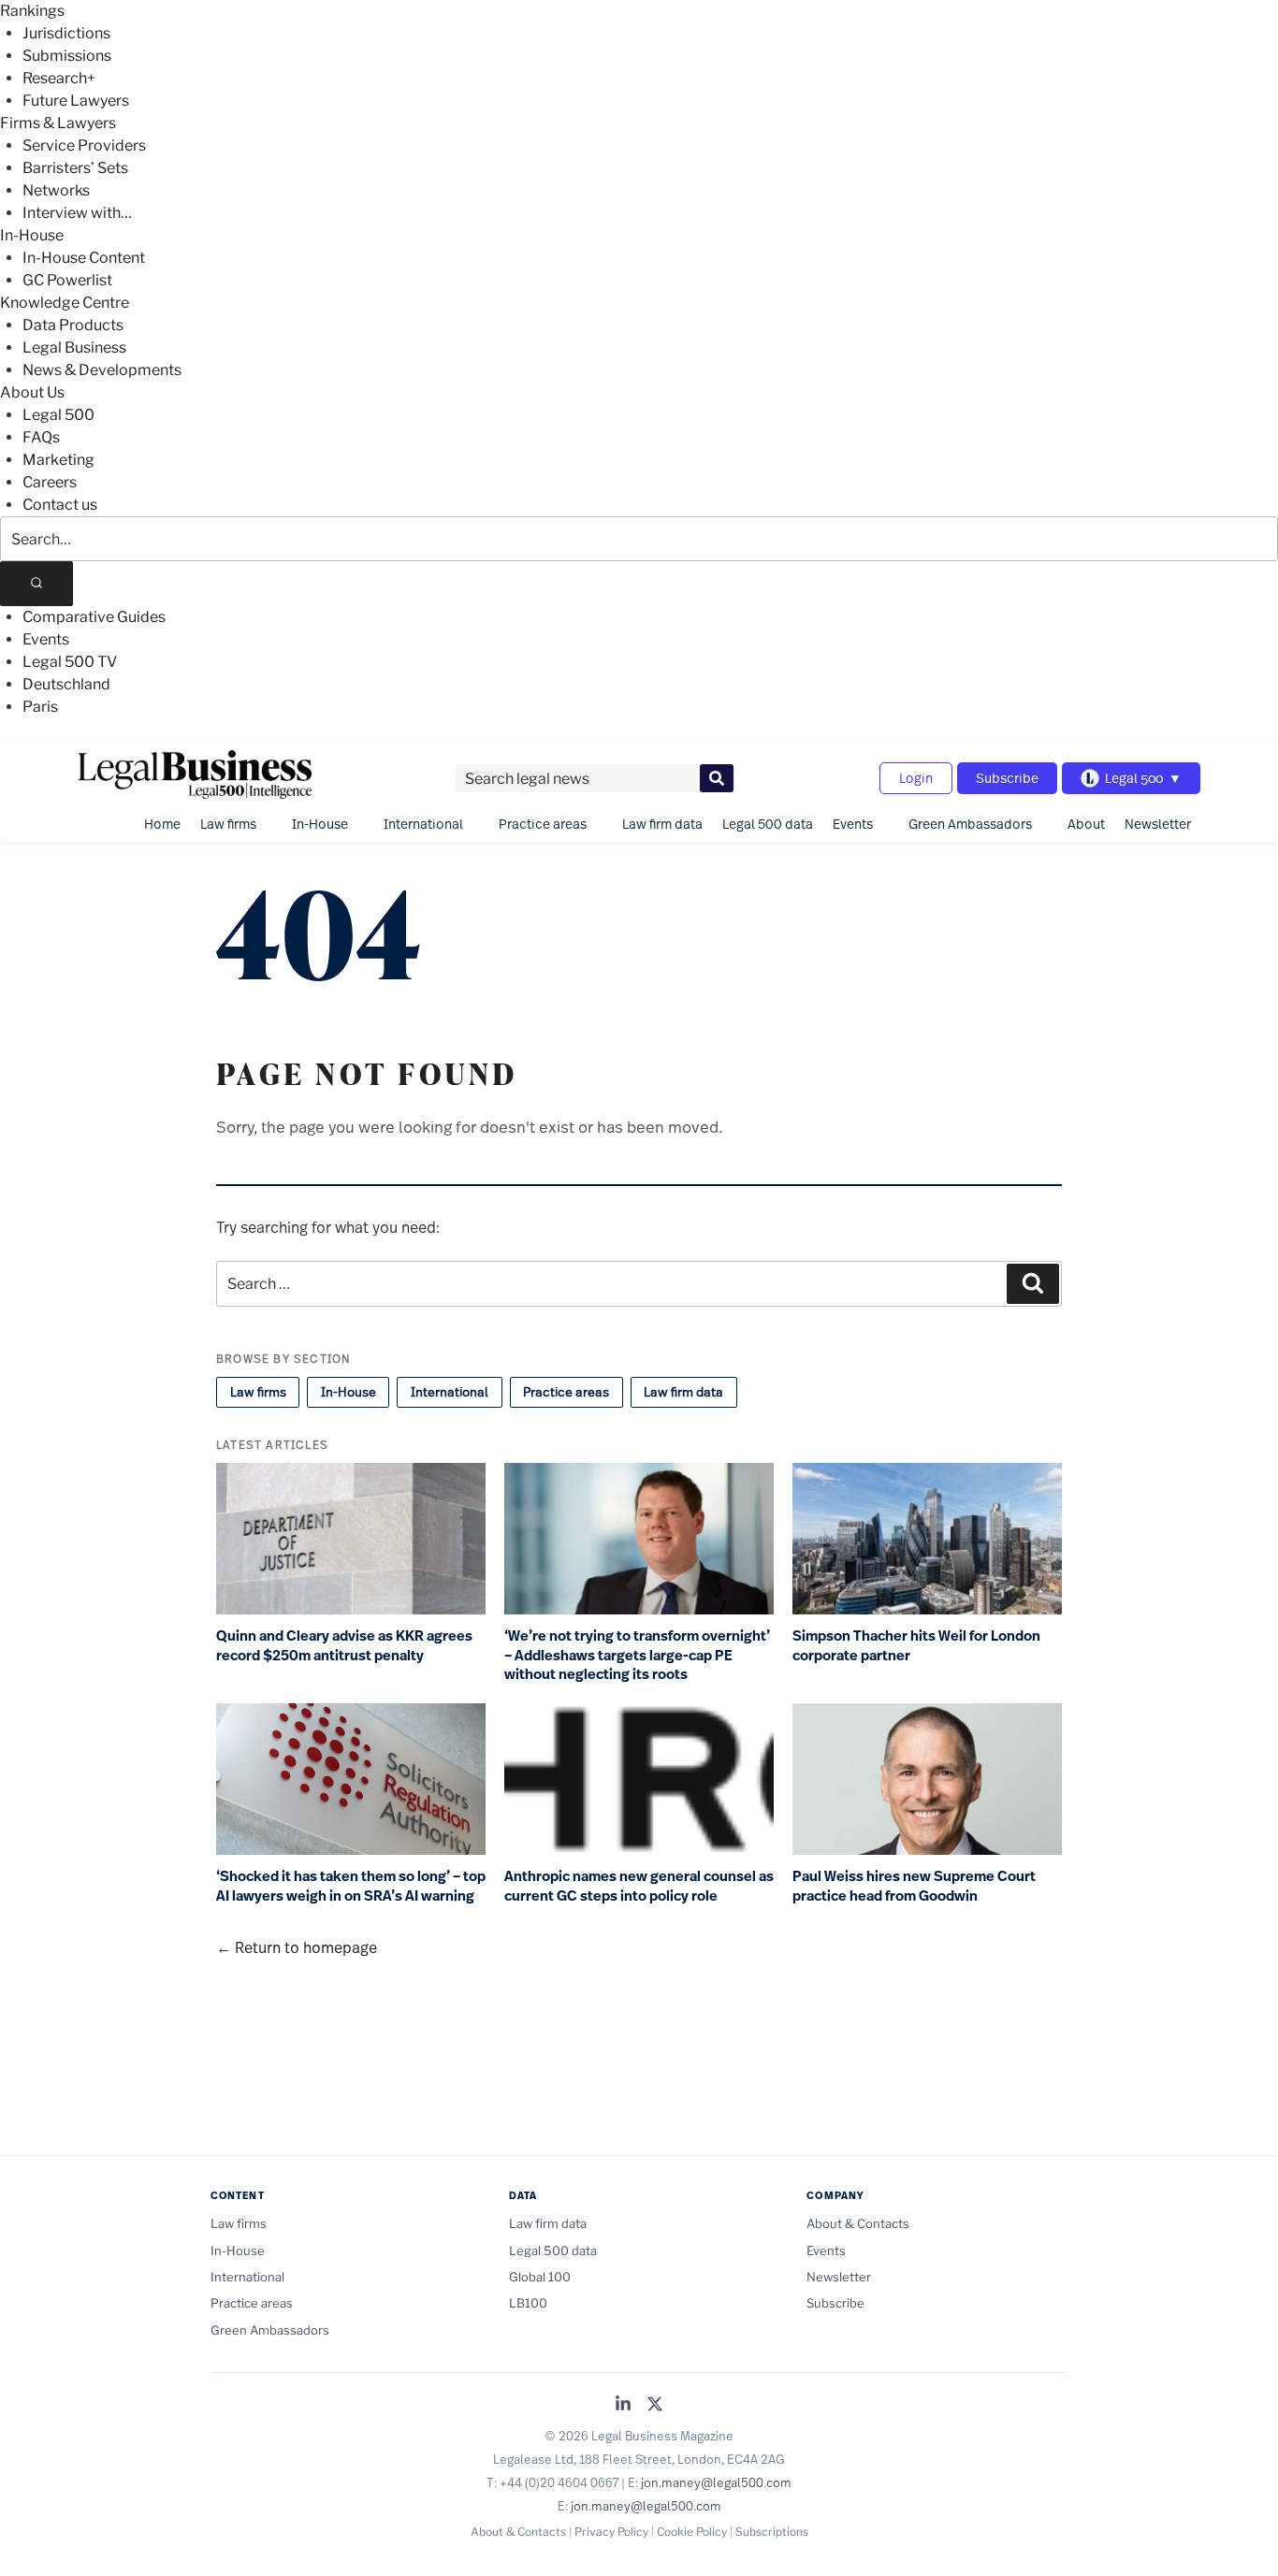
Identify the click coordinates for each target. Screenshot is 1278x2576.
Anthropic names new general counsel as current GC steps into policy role (639, 1886)
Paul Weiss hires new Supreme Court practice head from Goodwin (914, 1886)
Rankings (32, 11)
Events (46, 639)
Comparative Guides (94, 617)
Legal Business (74, 347)
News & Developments (102, 370)
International (423, 824)
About (1086, 824)
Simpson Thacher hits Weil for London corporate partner (916, 1646)
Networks (56, 190)
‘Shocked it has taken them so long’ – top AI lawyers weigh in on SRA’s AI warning (351, 1886)
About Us (32, 392)
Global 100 (540, 2277)
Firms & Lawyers (58, 123)
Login (916, 778)
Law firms (228, 824)
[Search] (36, 584)
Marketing (58, 460)
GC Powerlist (67, 280)
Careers (50, 482)
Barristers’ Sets (75, 168)
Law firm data (662, 824)
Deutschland (66, 684)
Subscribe (1007, 778)
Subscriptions (772, 2532)
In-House (32, 235)
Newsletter (1158, 824)
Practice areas (543, 824)
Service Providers (84, 145)
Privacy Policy (611, 2532)
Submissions (67, 56)
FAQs (41, 437)
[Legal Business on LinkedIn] (623, 2405)
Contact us (60, 505)
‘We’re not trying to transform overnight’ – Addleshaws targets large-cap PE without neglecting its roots (637, 1655)
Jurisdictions (66, 33)
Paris (40, 707)
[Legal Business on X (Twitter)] (655, 2405)
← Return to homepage (297, 1947)
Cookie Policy (692, 2532)
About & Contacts (858, 2223)
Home (162, 824)
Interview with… (77, 213)
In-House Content (84, 258)
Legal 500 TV (70, 662)
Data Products (73, 325)
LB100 (528, 2303)
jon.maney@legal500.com (716, 2482)
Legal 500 (58, 415)
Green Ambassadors (970, 824)
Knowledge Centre (65, 303)
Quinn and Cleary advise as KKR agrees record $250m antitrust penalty (344, 1646)
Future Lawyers (76, 101)
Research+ (59, 78)
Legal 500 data (768, 824)
